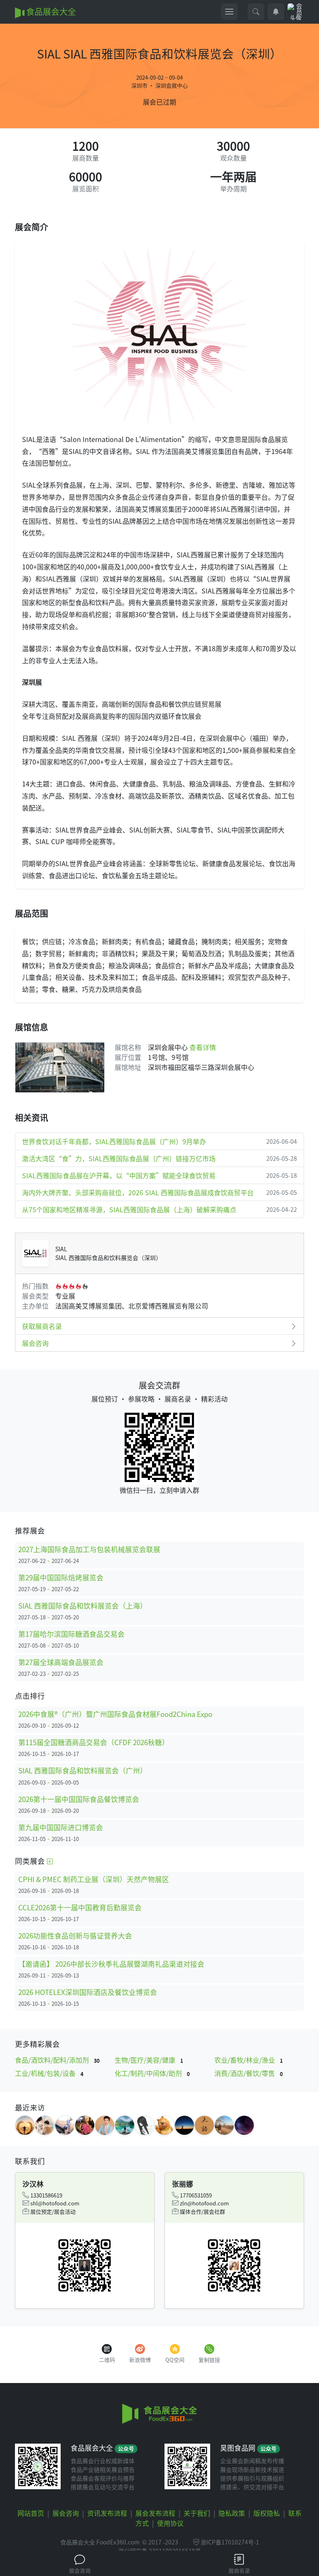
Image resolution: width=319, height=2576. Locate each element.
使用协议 (170, 2523)
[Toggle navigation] (229, 12)
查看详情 (203, 1047)
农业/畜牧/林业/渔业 (249, 2060)
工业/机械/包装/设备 (49, 2073)
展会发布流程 (155, 2513)
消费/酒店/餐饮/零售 (249, 2073)
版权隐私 (267, 2513)
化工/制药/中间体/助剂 (152, 2073)
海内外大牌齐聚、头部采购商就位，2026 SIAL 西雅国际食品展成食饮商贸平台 (159, 1192)
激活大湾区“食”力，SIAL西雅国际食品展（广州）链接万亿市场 (159, 1158)
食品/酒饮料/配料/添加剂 (57, 2060)
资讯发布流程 (107, 2513)
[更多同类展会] (50, 1861)
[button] (256, 12)
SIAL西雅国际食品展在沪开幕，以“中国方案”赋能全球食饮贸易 (159, 1175)
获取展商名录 (42, 1326)
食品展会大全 (50, 11)
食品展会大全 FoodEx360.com (100, 2542)
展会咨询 (35, 1343)
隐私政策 (232, 2513)
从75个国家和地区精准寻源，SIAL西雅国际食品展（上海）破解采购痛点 (159, 1209)
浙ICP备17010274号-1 (230, 2542)
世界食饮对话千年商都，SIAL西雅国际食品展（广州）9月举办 (159, 1141)
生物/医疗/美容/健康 (149, 2060)
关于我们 (197, 2513)
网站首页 (31, 2513)
